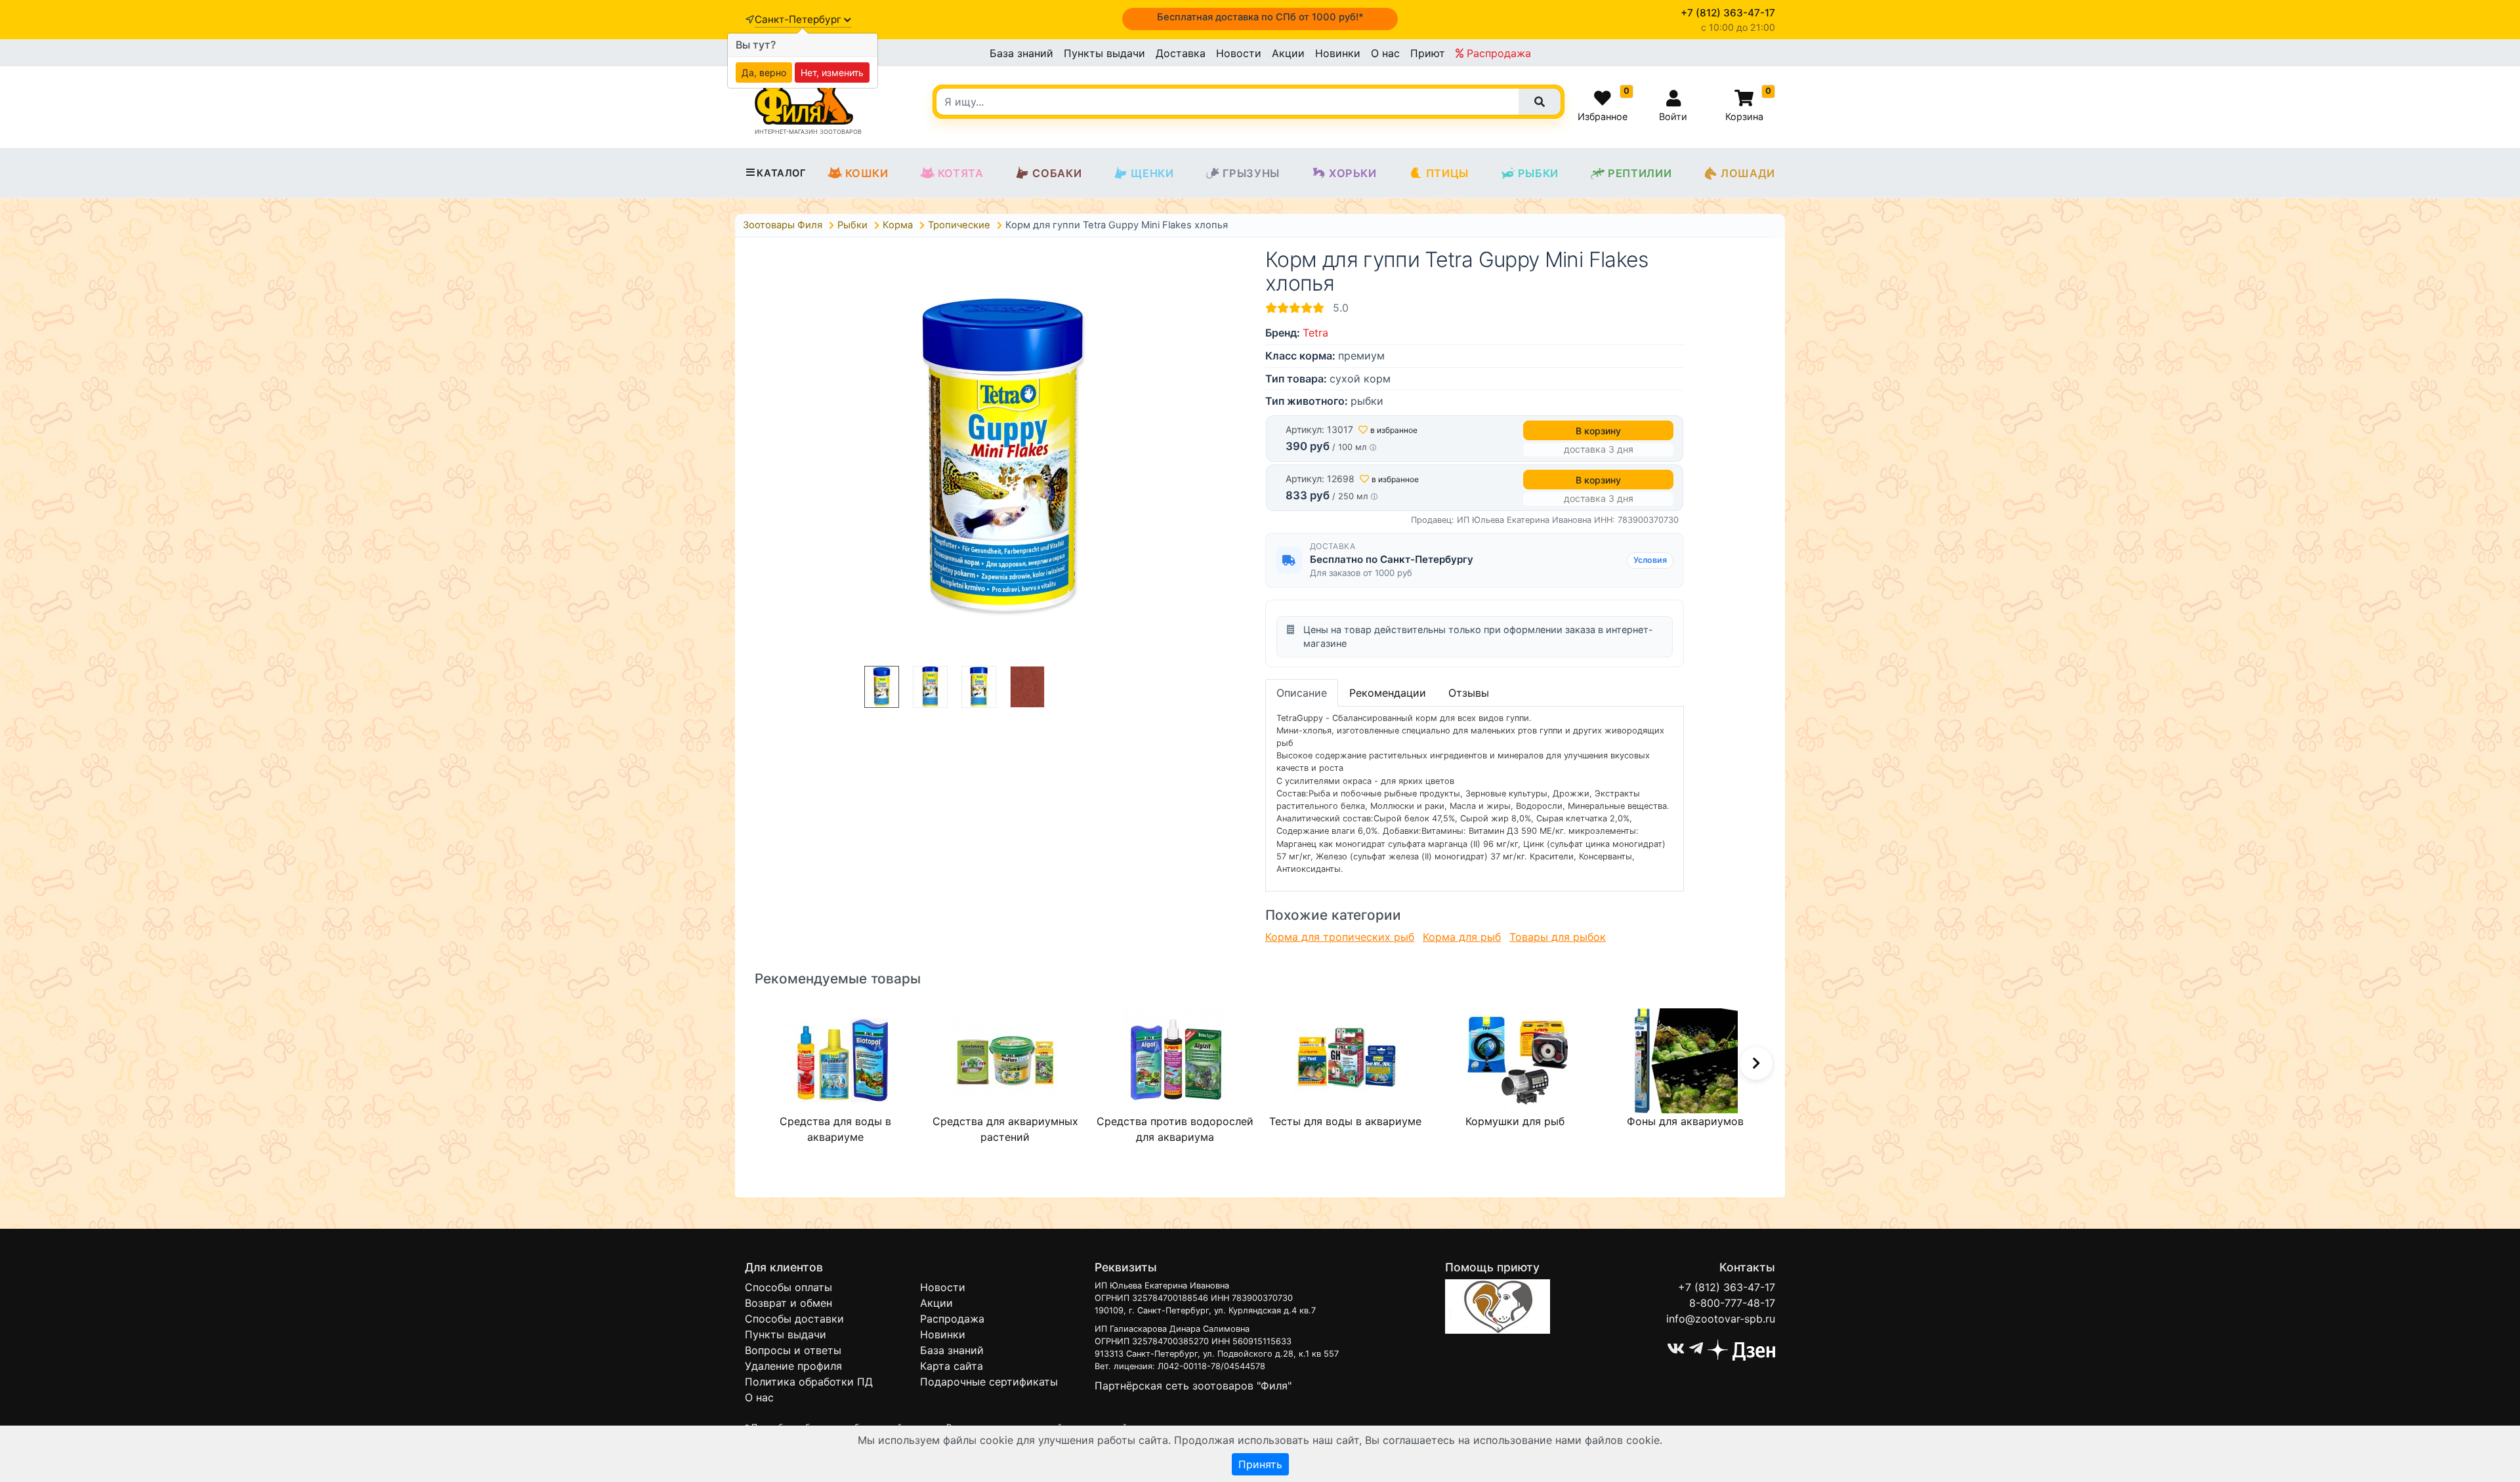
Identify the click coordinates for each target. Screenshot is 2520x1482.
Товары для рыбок (1558, 937)
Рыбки (1538, 173)
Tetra (1315, 333)
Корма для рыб (1462, 937)
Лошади (1748, 173)
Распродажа (1497, 53)
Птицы (1447, 173)
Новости (1239, 53)
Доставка (1181, 53)
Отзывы (1469, 693)
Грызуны (1251, 173)
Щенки (1152, 173)
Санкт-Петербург (799, 19)
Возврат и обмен (788, 1303)
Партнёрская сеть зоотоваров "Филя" (1193, 1386)
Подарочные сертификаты (989, 1382)
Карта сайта (952, 1366)
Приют (1428, 53)
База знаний (1021, 53)
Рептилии (1640, 173)
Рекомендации (1388, 693)
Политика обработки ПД (809, 1382)
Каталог (781, 173)
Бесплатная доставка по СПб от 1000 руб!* (1260, 17)
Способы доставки (794, 1319)
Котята (961, 173)
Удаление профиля (793, 1366)
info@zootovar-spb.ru (1721, 1319)
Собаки (1057, 173)
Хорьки (1353, 173)
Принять (1260, 1464)
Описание (1302, 693)
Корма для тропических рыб (1340, 937)
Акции (1288, 53)
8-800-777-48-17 (1732, 1303)
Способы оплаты (788, 1287)
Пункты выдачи (1104, 53)
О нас (1385, 53)
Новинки (1338, 53)
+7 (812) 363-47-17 (1727, 1287)
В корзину (1598, 431)
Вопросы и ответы (793, 1350)
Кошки (867, 173)
